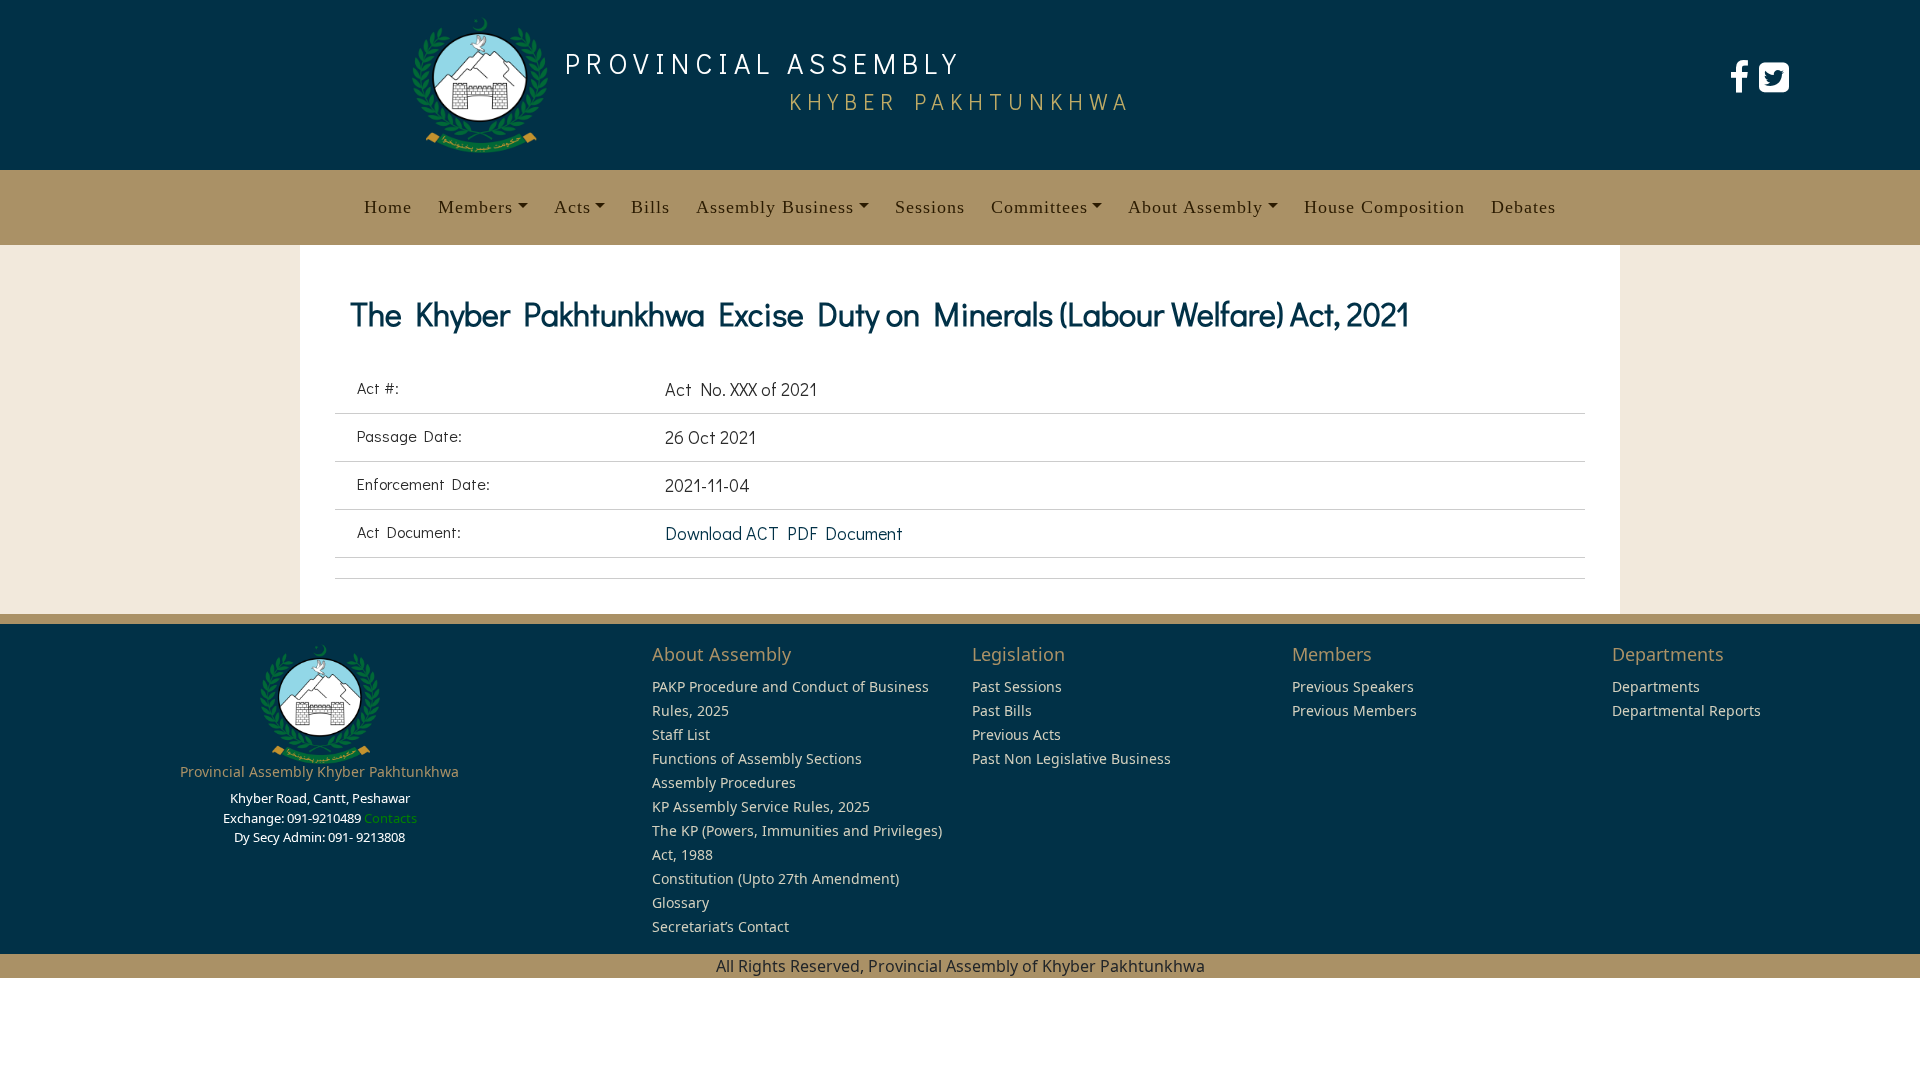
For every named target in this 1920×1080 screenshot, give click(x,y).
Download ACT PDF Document (784, 533)
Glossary (680, 902)
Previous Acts (1016, 734)
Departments (1656, 686)
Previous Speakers (1353, 686)
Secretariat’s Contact (720, 926)
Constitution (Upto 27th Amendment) (775, 878)
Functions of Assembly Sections (757, 758)
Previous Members (1354, 710)
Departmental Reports (1686, 710)
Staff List (681, 734)
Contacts (390, 818)
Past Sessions (1017, 686)
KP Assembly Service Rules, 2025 (761, 806)
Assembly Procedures (724, 782)
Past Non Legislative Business (1071, 758)
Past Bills (1002, 710)
